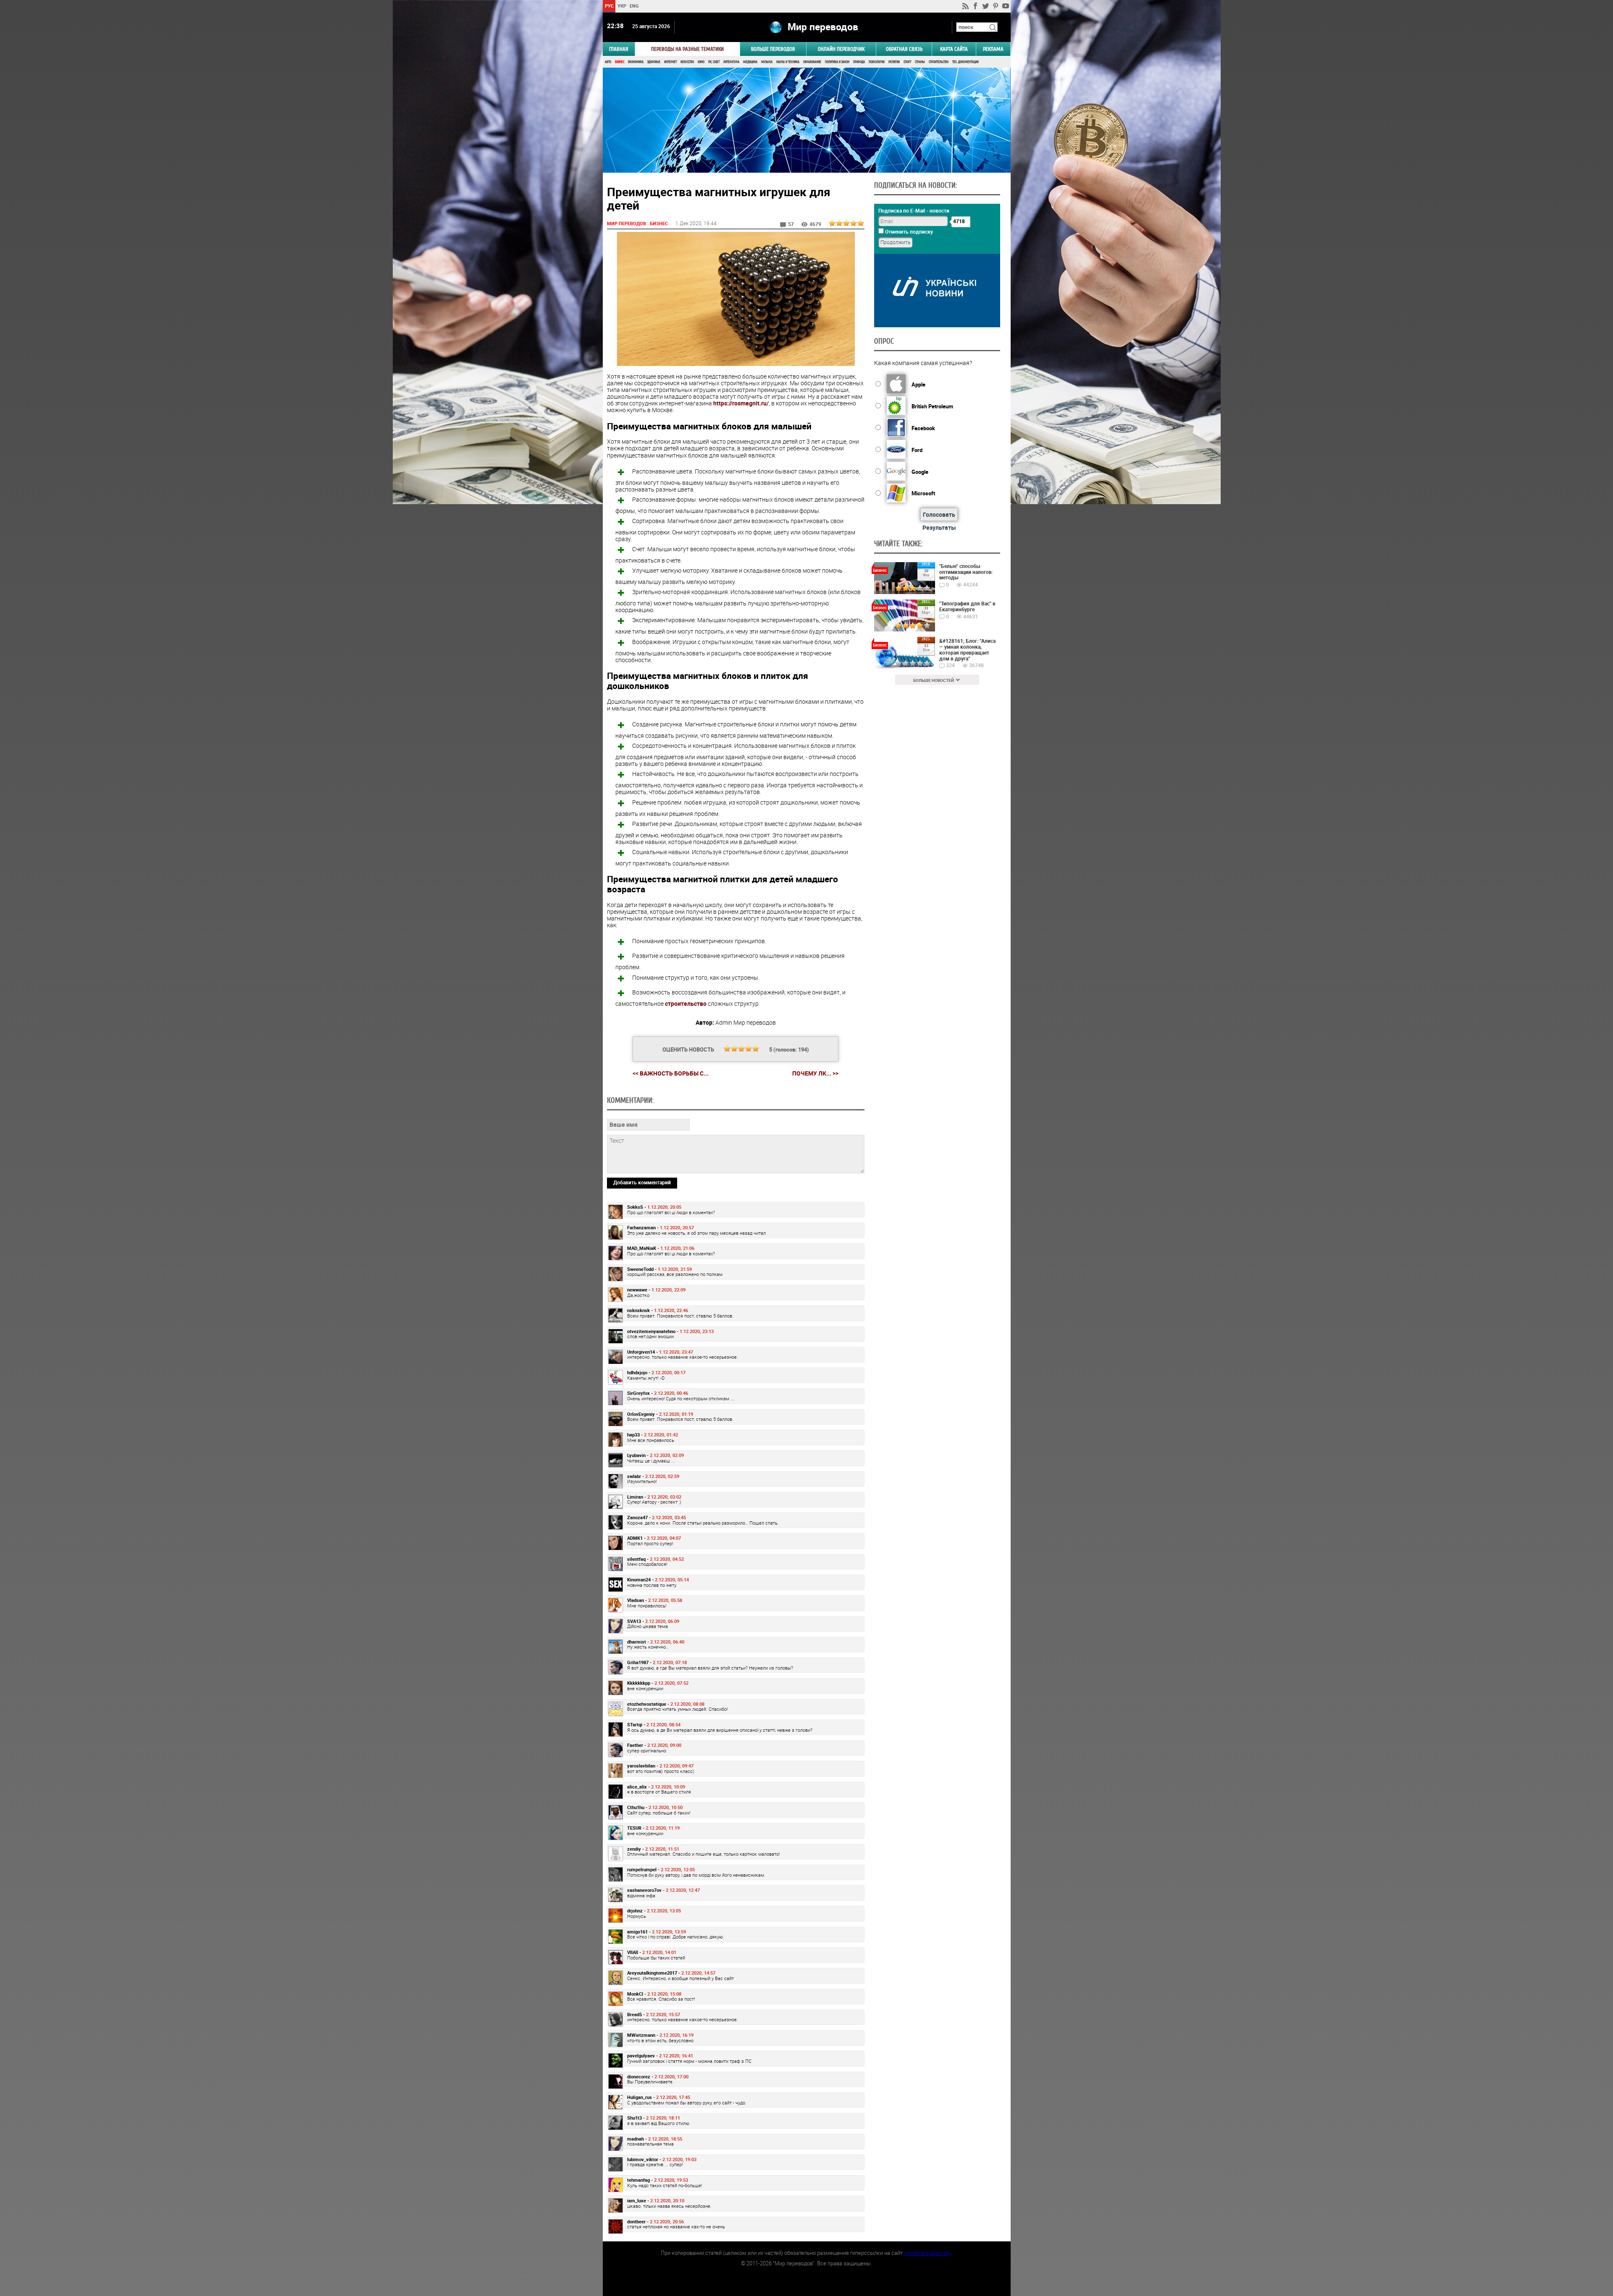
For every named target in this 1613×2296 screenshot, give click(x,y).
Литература (731, 62)
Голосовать (939, 514)
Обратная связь (904, 49)
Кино (701, 62)
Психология (877, 62)
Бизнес (620, 62)
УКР (621, 6)
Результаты (939, 527)
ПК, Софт (714, 62)
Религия (894, 62)
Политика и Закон (837, 62)
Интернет (670, 62)
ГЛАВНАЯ (619, 49)
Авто (608, 62)
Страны (920, 62)
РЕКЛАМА (993, 49)
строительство (686, 1003)
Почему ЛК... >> (815, 1073)
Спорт (907, 62)
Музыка (767, 62)
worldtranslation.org (927, 2253)
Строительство (939, 62)
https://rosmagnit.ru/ (741, 403)
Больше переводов (773, 49)
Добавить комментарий (642, 1182)
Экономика (636, 62)
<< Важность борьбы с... (671, 1073)
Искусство (687, 62)
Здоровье (654, 62)
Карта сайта (954, 49)
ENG (634, 6)
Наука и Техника (788, 62)
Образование (812, 62)
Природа (859, 62)
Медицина (750, 62)
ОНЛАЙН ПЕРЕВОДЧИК (841, 49)
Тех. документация (965, 62)
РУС (609, 6)
